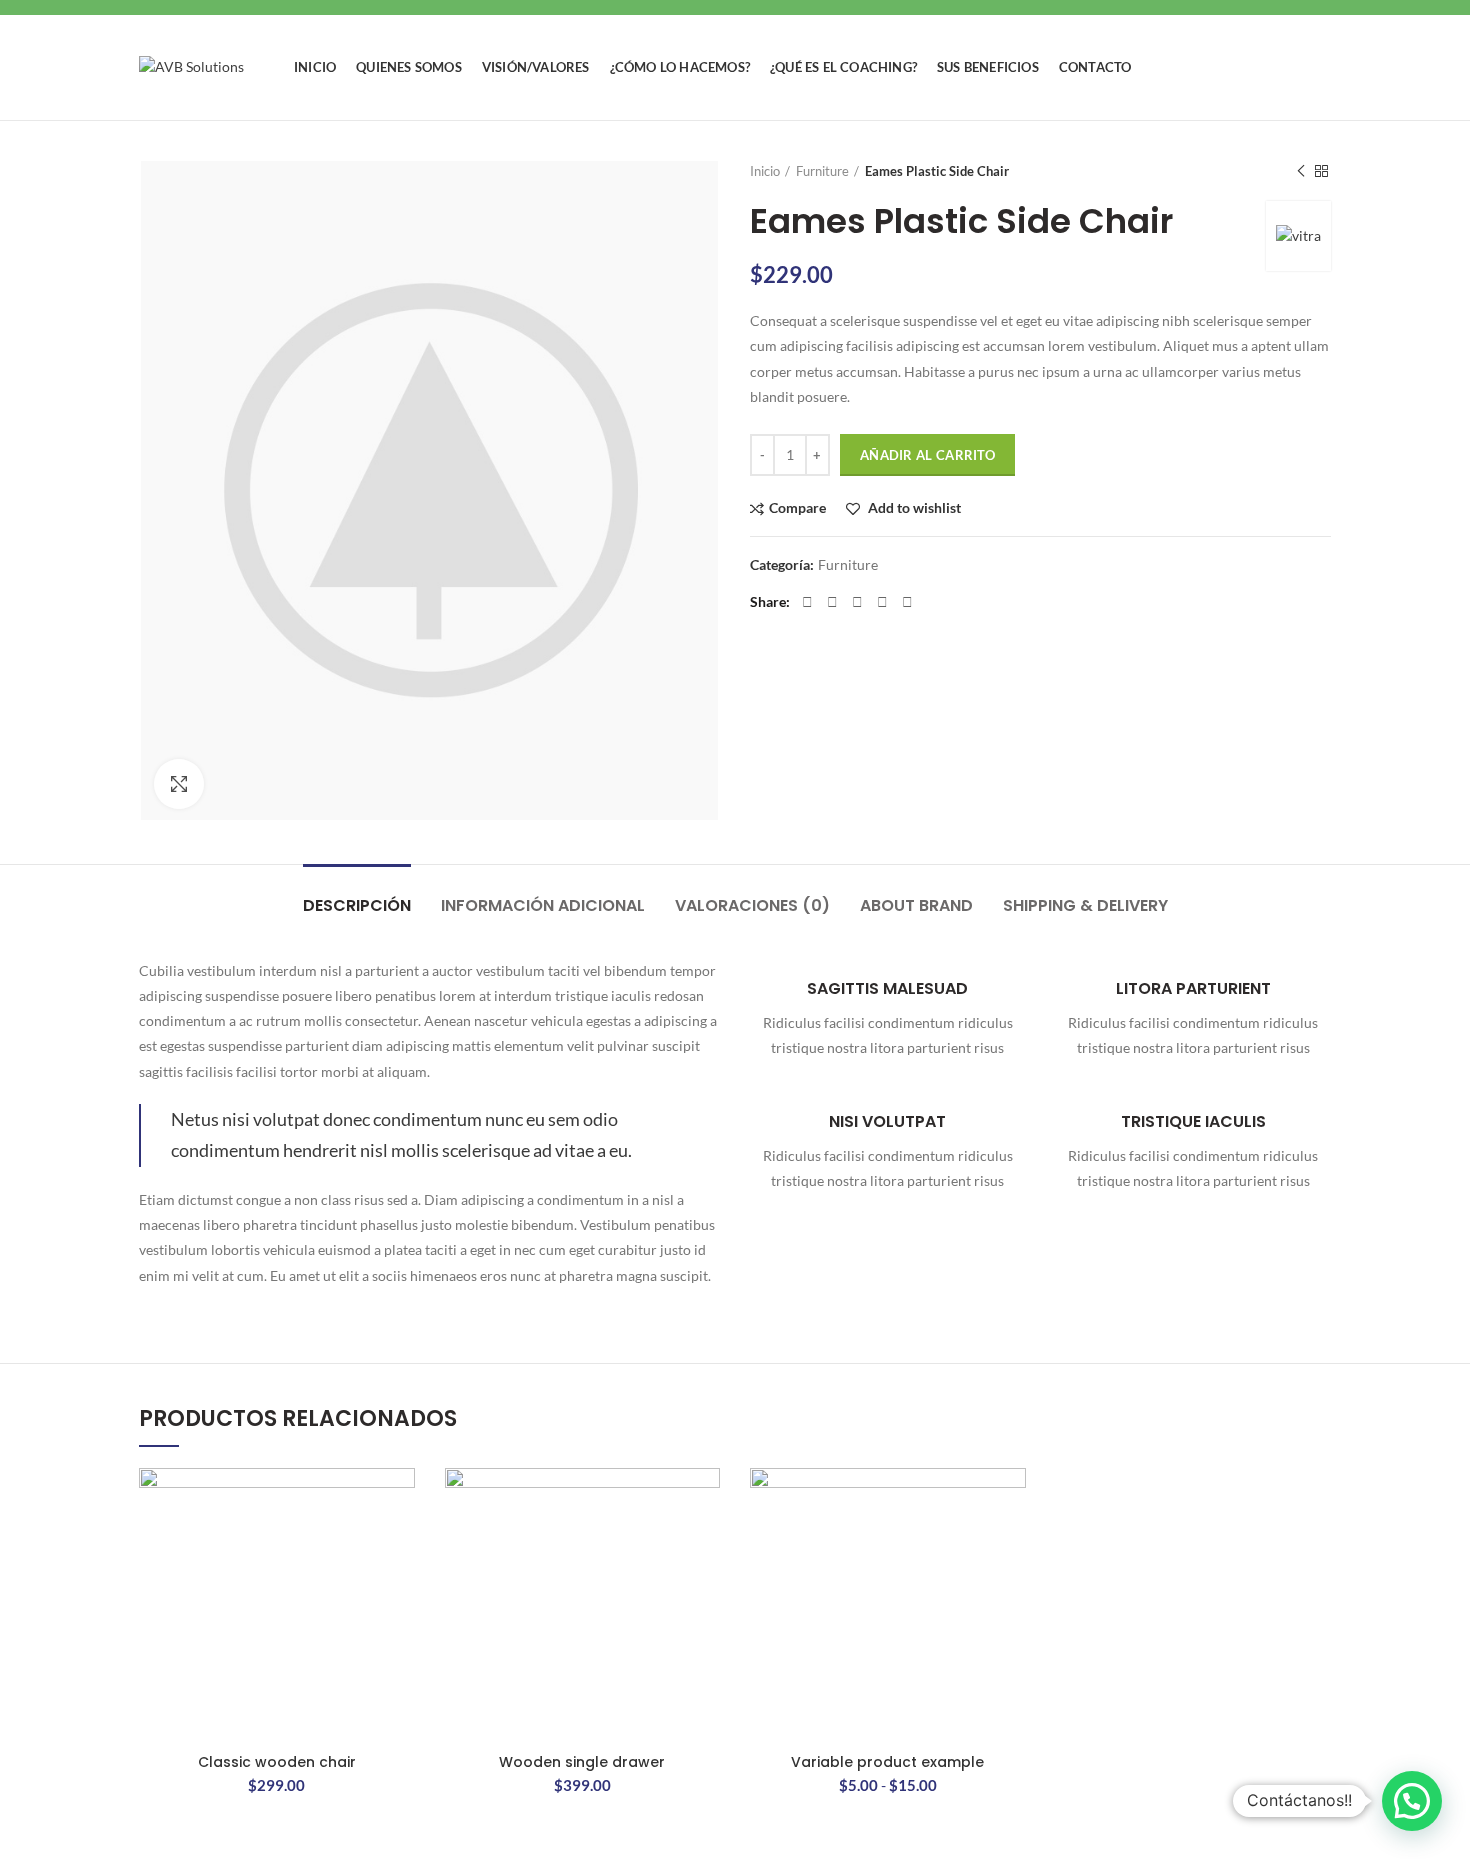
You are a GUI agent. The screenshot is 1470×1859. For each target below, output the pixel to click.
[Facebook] (807, 602)
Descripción (357, 905)
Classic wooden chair (277, 1762)
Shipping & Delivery (1085, 905)
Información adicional (543, 905)
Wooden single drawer (582, 1762)
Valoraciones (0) (752, 905)
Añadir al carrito (927, 455)
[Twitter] (832, 602)
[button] (1412, 1801)
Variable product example (887, 1762)
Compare (797, 508)
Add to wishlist (913, 508)
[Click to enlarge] (179, 784)
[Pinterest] (857, 602)
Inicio (765, 171)
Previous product (1301, 171)
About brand (916, 905)
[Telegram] (907, 602)
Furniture (822, 171)
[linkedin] (882, 602)
